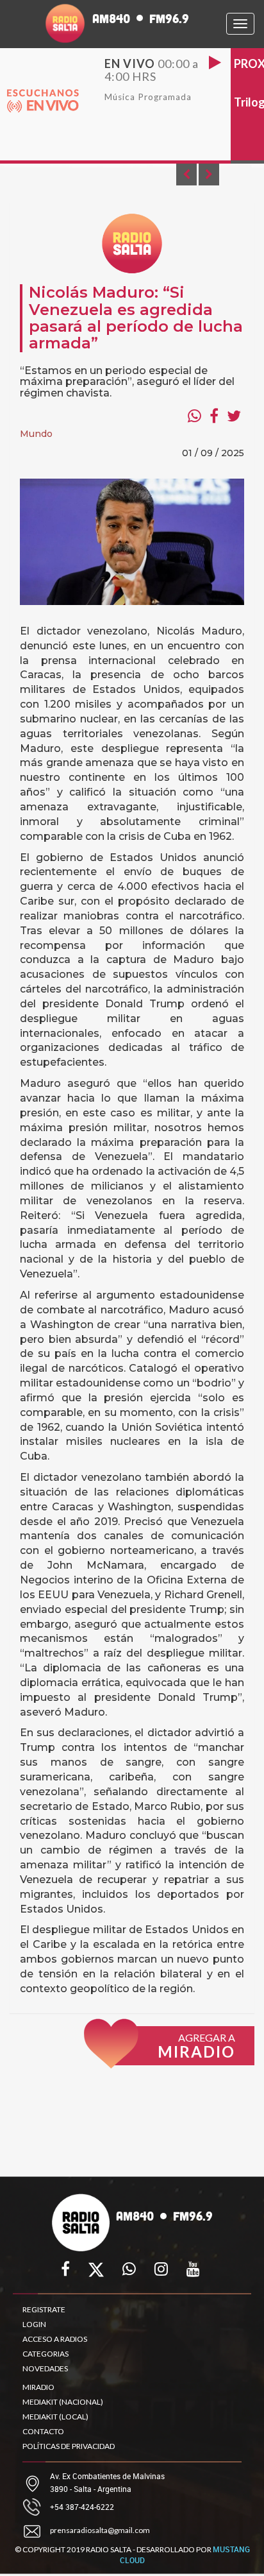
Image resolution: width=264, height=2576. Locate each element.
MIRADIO (38, 2387)
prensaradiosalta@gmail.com (100, 2530)
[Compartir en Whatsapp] (194, 416)
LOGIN (34, 2324)
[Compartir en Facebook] (214, 416)
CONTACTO (43, 2431)
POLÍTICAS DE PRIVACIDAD (69, 2446)
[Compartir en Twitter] (234, 416)
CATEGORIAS (45, 2354)
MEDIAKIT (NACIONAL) (63, 2402)
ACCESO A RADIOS (55, 2339)
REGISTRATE (44, 2309)
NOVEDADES (45, 2368)
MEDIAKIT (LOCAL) (55, 2417)
